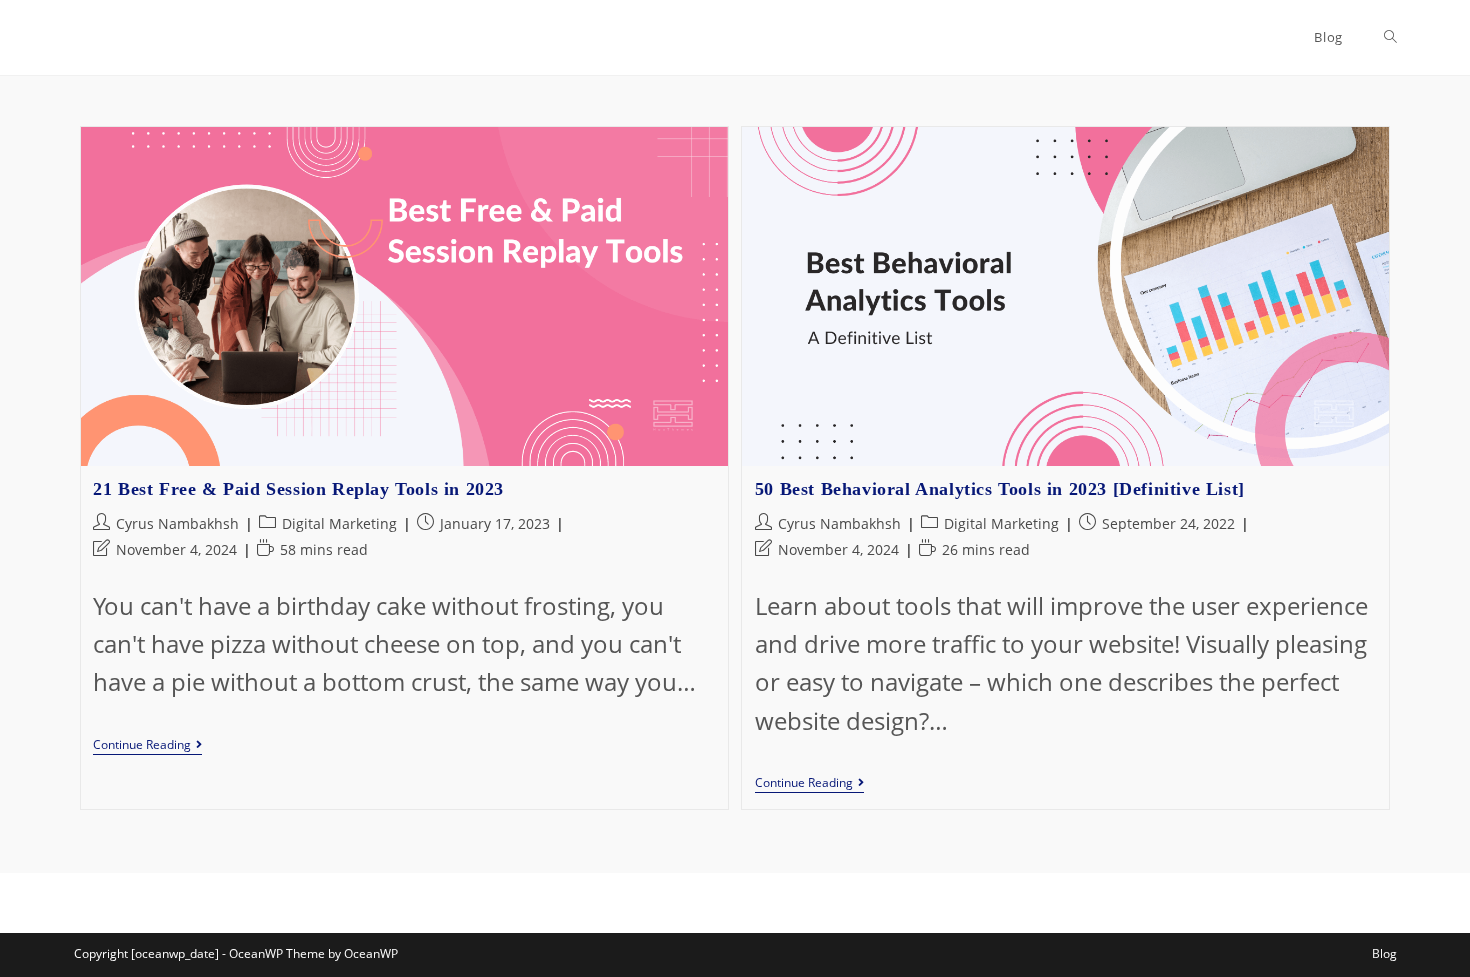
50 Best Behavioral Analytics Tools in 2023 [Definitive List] (1000, 489)
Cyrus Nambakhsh (177, 523)
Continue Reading (147, 746)
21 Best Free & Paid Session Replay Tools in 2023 (298, 489)
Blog (1384, 953)
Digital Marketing (339, 523)
